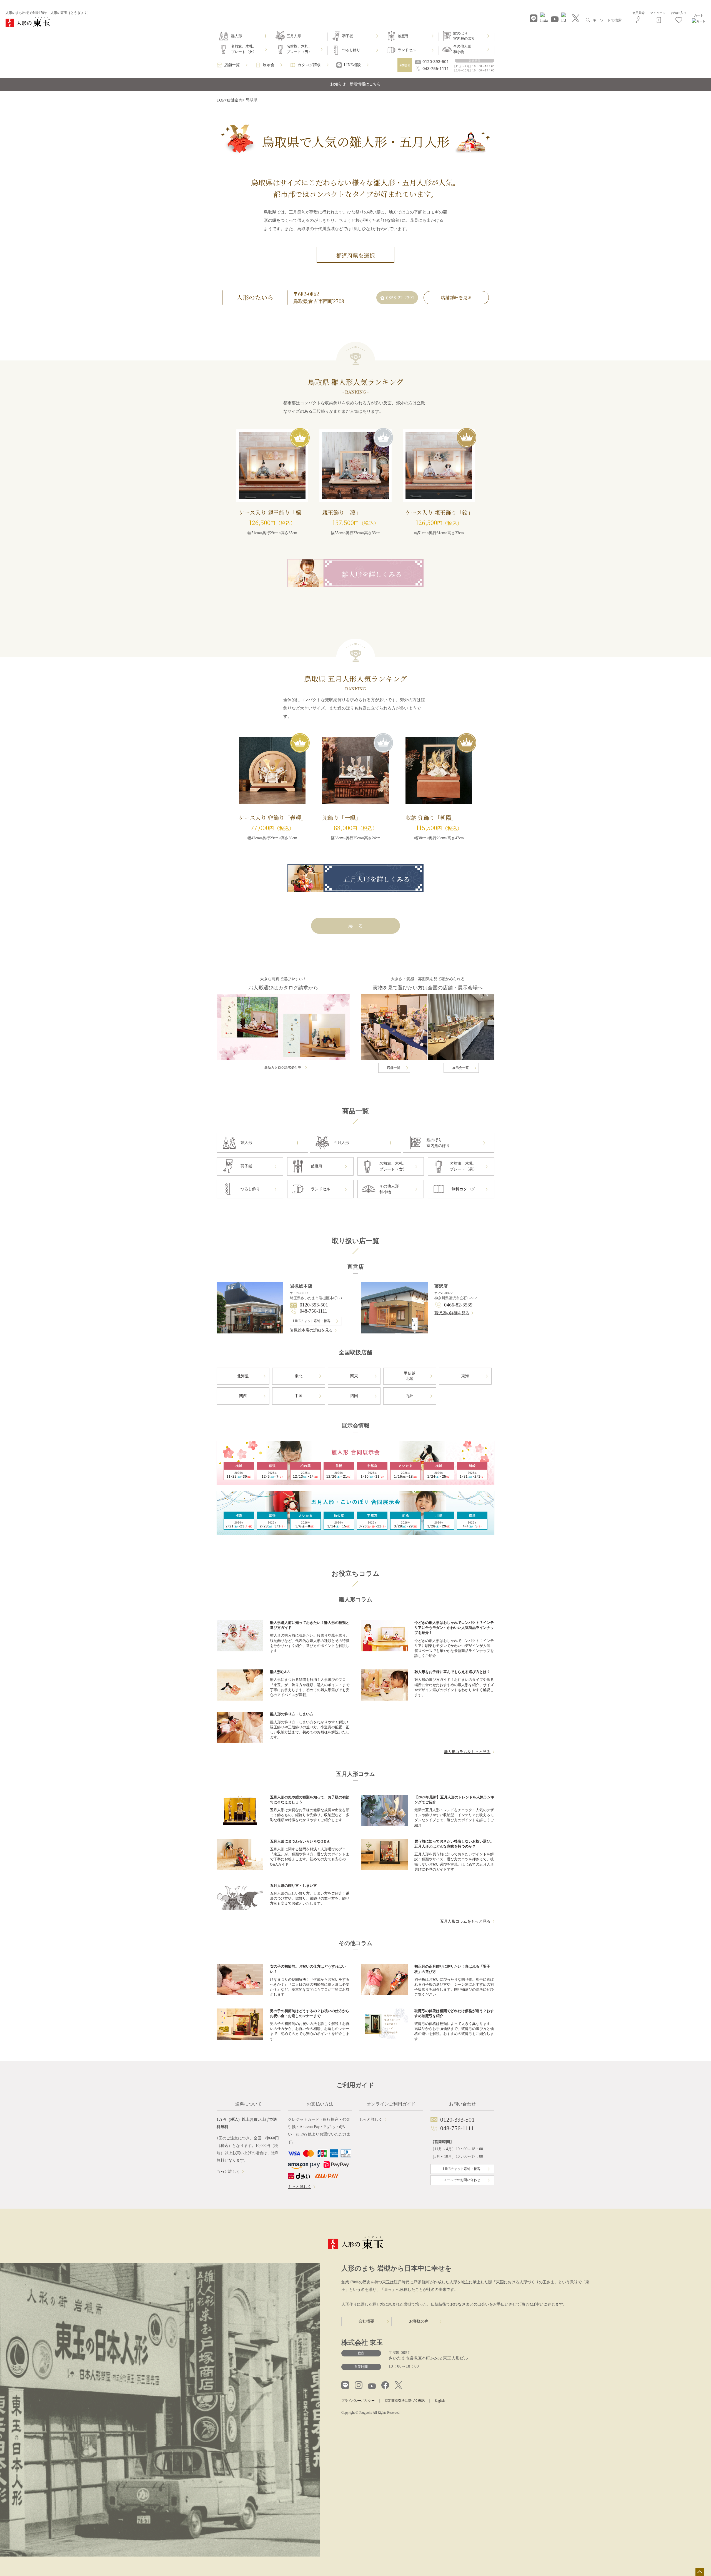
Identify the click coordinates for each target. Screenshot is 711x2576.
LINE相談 (352, 65)
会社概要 (366, 2321)
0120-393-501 (314, 1305)
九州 (410, 1396)
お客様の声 (419, 2321)
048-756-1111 (313, 1311)
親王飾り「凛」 (342, 512)
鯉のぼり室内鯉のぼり (464, 36)
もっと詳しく (228, 2171)
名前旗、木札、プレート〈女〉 (244, 49)
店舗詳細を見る (456, 298)
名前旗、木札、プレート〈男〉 (299, 49)
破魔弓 (403, 36)
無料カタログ (463, 1189)
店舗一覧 (232, 65)
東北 (299, 1376)
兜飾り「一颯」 (342, 817)
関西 (243, 1396)
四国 (354, 1396)
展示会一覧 (460, 1068)
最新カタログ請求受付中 (283, 1067)
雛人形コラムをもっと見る (467, 1752)
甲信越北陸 (410, 1376)
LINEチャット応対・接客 (312, 1321)
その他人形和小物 (462, 49)
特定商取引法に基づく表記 (405, 2401)
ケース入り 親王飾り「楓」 (273, 512)
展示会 (269, 65)
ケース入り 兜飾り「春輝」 (273, 817)
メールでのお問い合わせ (462, 2180)
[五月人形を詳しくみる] (355, 888)
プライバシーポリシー (358, 2401)
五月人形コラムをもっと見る (465, 1921)
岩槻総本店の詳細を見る (311, 1330)
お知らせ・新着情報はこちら (355, 84)
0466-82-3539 (458, 1305)
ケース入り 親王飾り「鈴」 (439, 512)
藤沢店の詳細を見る (452, 1313)
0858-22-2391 (400, 298)
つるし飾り (351, 50)
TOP (221, 100)
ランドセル (407, 50)
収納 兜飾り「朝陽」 (431, 817)
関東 (354, 1376)
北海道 (243, 1376)
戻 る (355, 926)
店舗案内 (235, 100)
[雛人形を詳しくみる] (355, 583)
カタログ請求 (309, 65)
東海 (465, 1376)
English (440, 2401)
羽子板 (348, 36)
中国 (299, 1396)
